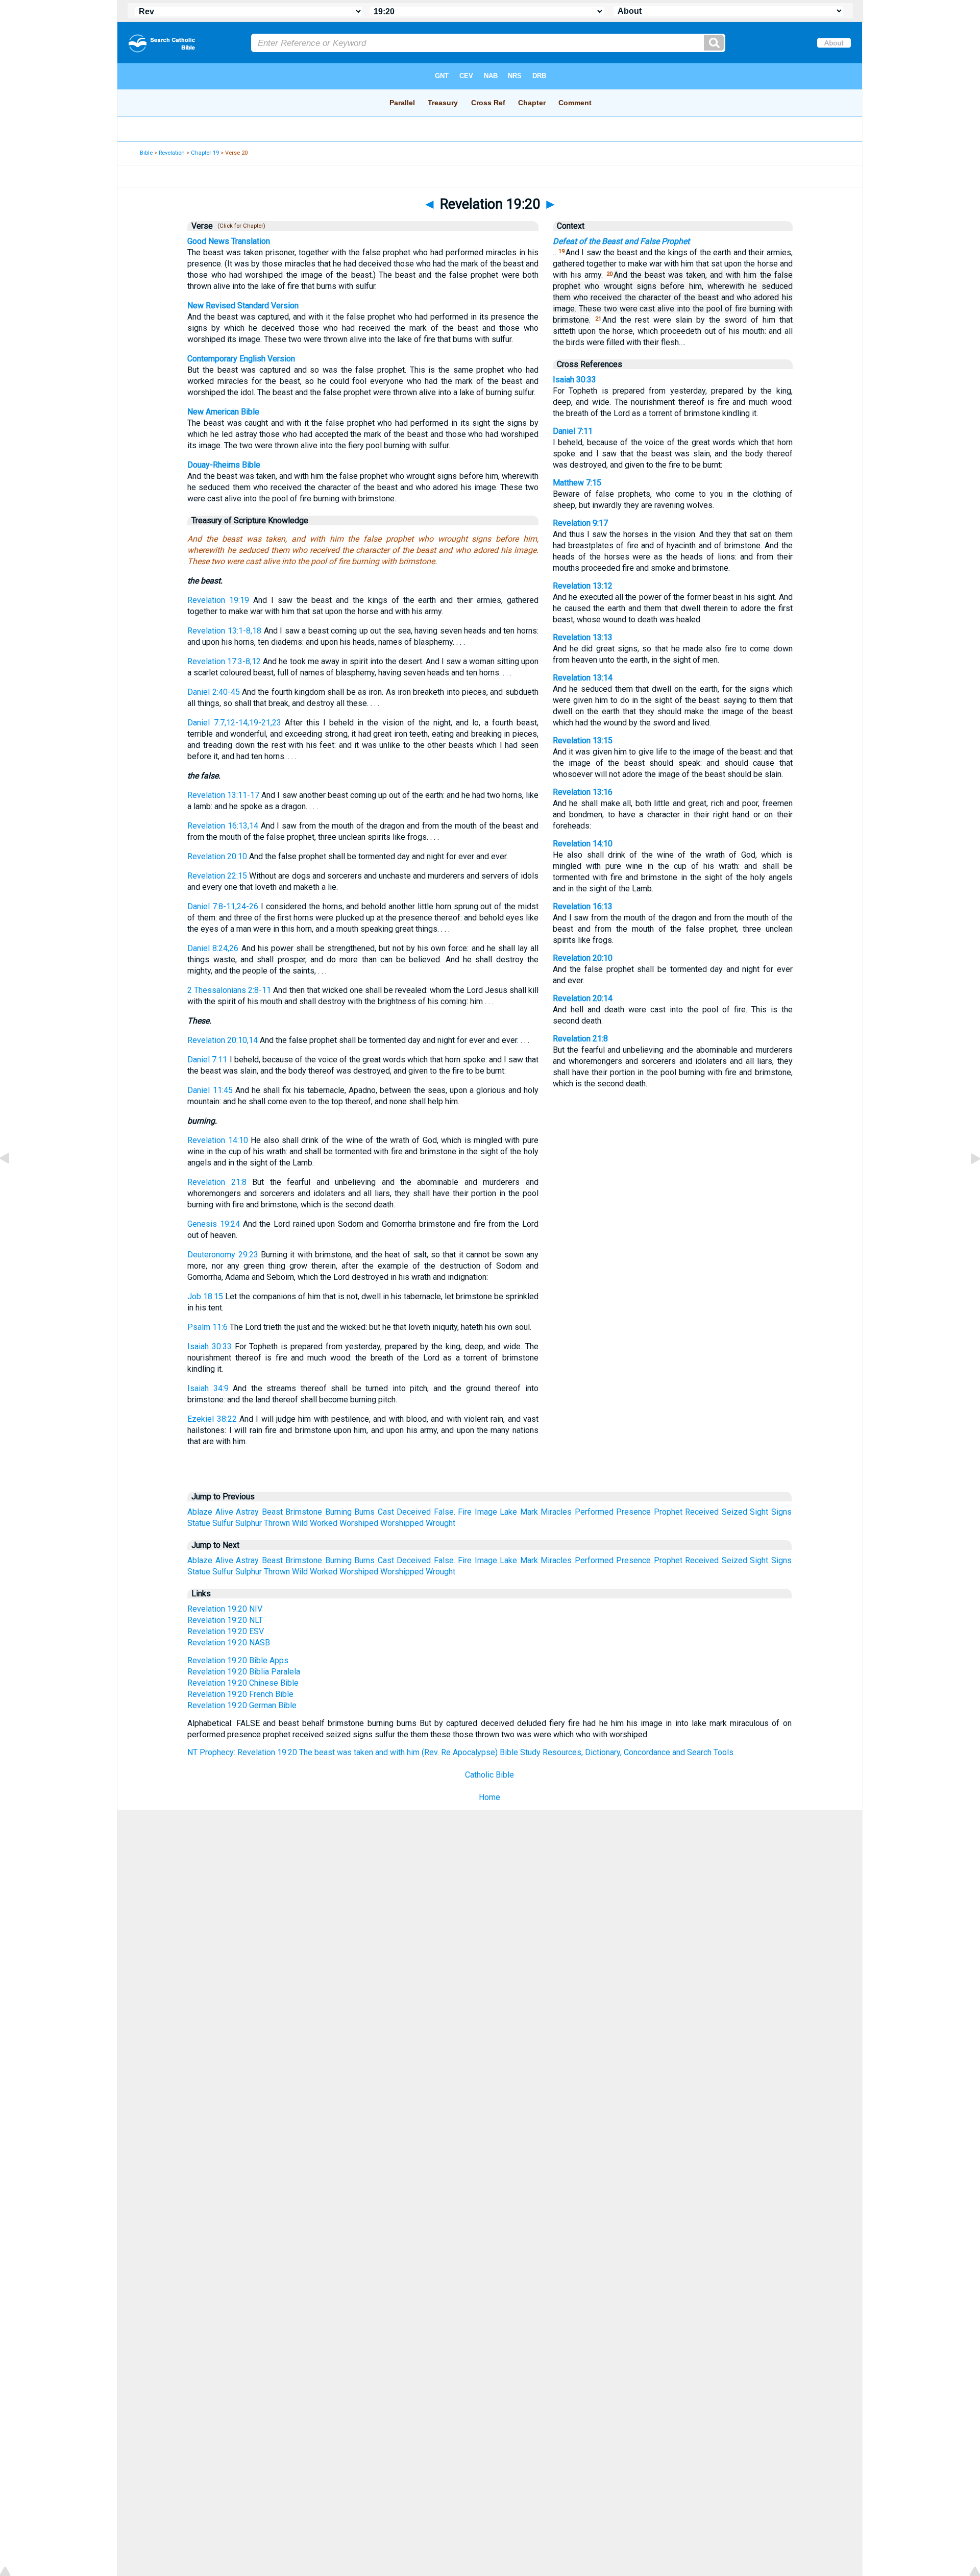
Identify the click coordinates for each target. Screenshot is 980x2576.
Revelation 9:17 (580, 523)
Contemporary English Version (241, 359)
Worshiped (359, 1523)
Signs (781, 1512)
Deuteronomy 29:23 (223, 1255)
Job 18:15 (205, 1296)
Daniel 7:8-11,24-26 (223, 906)
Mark (529, 1512)
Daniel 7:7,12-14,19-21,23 (234, 723)
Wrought (440, 1523)
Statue (199, 1523)
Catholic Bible (489, 1775)
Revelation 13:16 (583, 792)
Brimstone (304, 1512)
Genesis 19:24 (214, 1224)
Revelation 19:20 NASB (229, 1643)
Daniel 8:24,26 (213, 948)
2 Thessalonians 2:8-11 (229, 990)
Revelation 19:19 (218, 600)
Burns (364, 1512)
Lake (508, 1512)
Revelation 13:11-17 (223, 795)
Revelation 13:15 (583, 740)
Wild (300, 1523)
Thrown (277, 1523)
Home (489, 1797)
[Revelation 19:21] (967, 1182)
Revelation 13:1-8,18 (224, 631)
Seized (734, 1512)
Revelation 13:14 (583, 678)
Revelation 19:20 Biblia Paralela (244, 1672)
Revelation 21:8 (217, 1182)
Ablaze (200, 1512)
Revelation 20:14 (583, 998)
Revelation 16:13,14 (223, 826)
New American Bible (223, 412)
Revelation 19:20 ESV (226, 1631)
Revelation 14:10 (217, 1140)
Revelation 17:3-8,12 (224, 661)
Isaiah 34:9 (208, 1388)
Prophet (668, 1512)
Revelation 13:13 (583, 637)
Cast (386, 1512)
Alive (224, 1512)
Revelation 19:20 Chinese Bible (243, 1683)
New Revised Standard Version (243, 306)
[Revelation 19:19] (13, 1182)
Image (486, 1512)
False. (445, 1512)
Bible (146, 153)
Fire (465, 1512)
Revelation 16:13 (583, 906)
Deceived (414, 1512)
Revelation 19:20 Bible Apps (238, 1660)
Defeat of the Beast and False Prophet (621, 241)
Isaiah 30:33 (210, 1346)
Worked (324, 1523)
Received (702, 1512)
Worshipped (402, 1523)
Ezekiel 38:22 (212, 1419)
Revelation (172, 153)
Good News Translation (229, 241)
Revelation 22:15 (217, 876)
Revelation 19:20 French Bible (240, 1694)
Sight (759, 1512)
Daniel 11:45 (210, 1090)
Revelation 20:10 (217, 856)
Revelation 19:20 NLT (225, 1620)
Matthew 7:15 (577, 483)
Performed (594, 1512)
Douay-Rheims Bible (224, 465)
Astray (247, 1512)
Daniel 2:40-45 (213, 692)
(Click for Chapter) (240, 226)
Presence (633, 1512)
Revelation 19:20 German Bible (242, 1705)
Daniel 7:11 (207, 1060)
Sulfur (223, 1523)
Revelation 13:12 (583, 586)
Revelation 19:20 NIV (225, 1609)
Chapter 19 (205, 153)
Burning (338, 1512)
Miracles (556, 1512)
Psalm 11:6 (207, 1327)
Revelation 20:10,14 (223, 1040)
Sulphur (249, 1523)
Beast (272, 1512)
